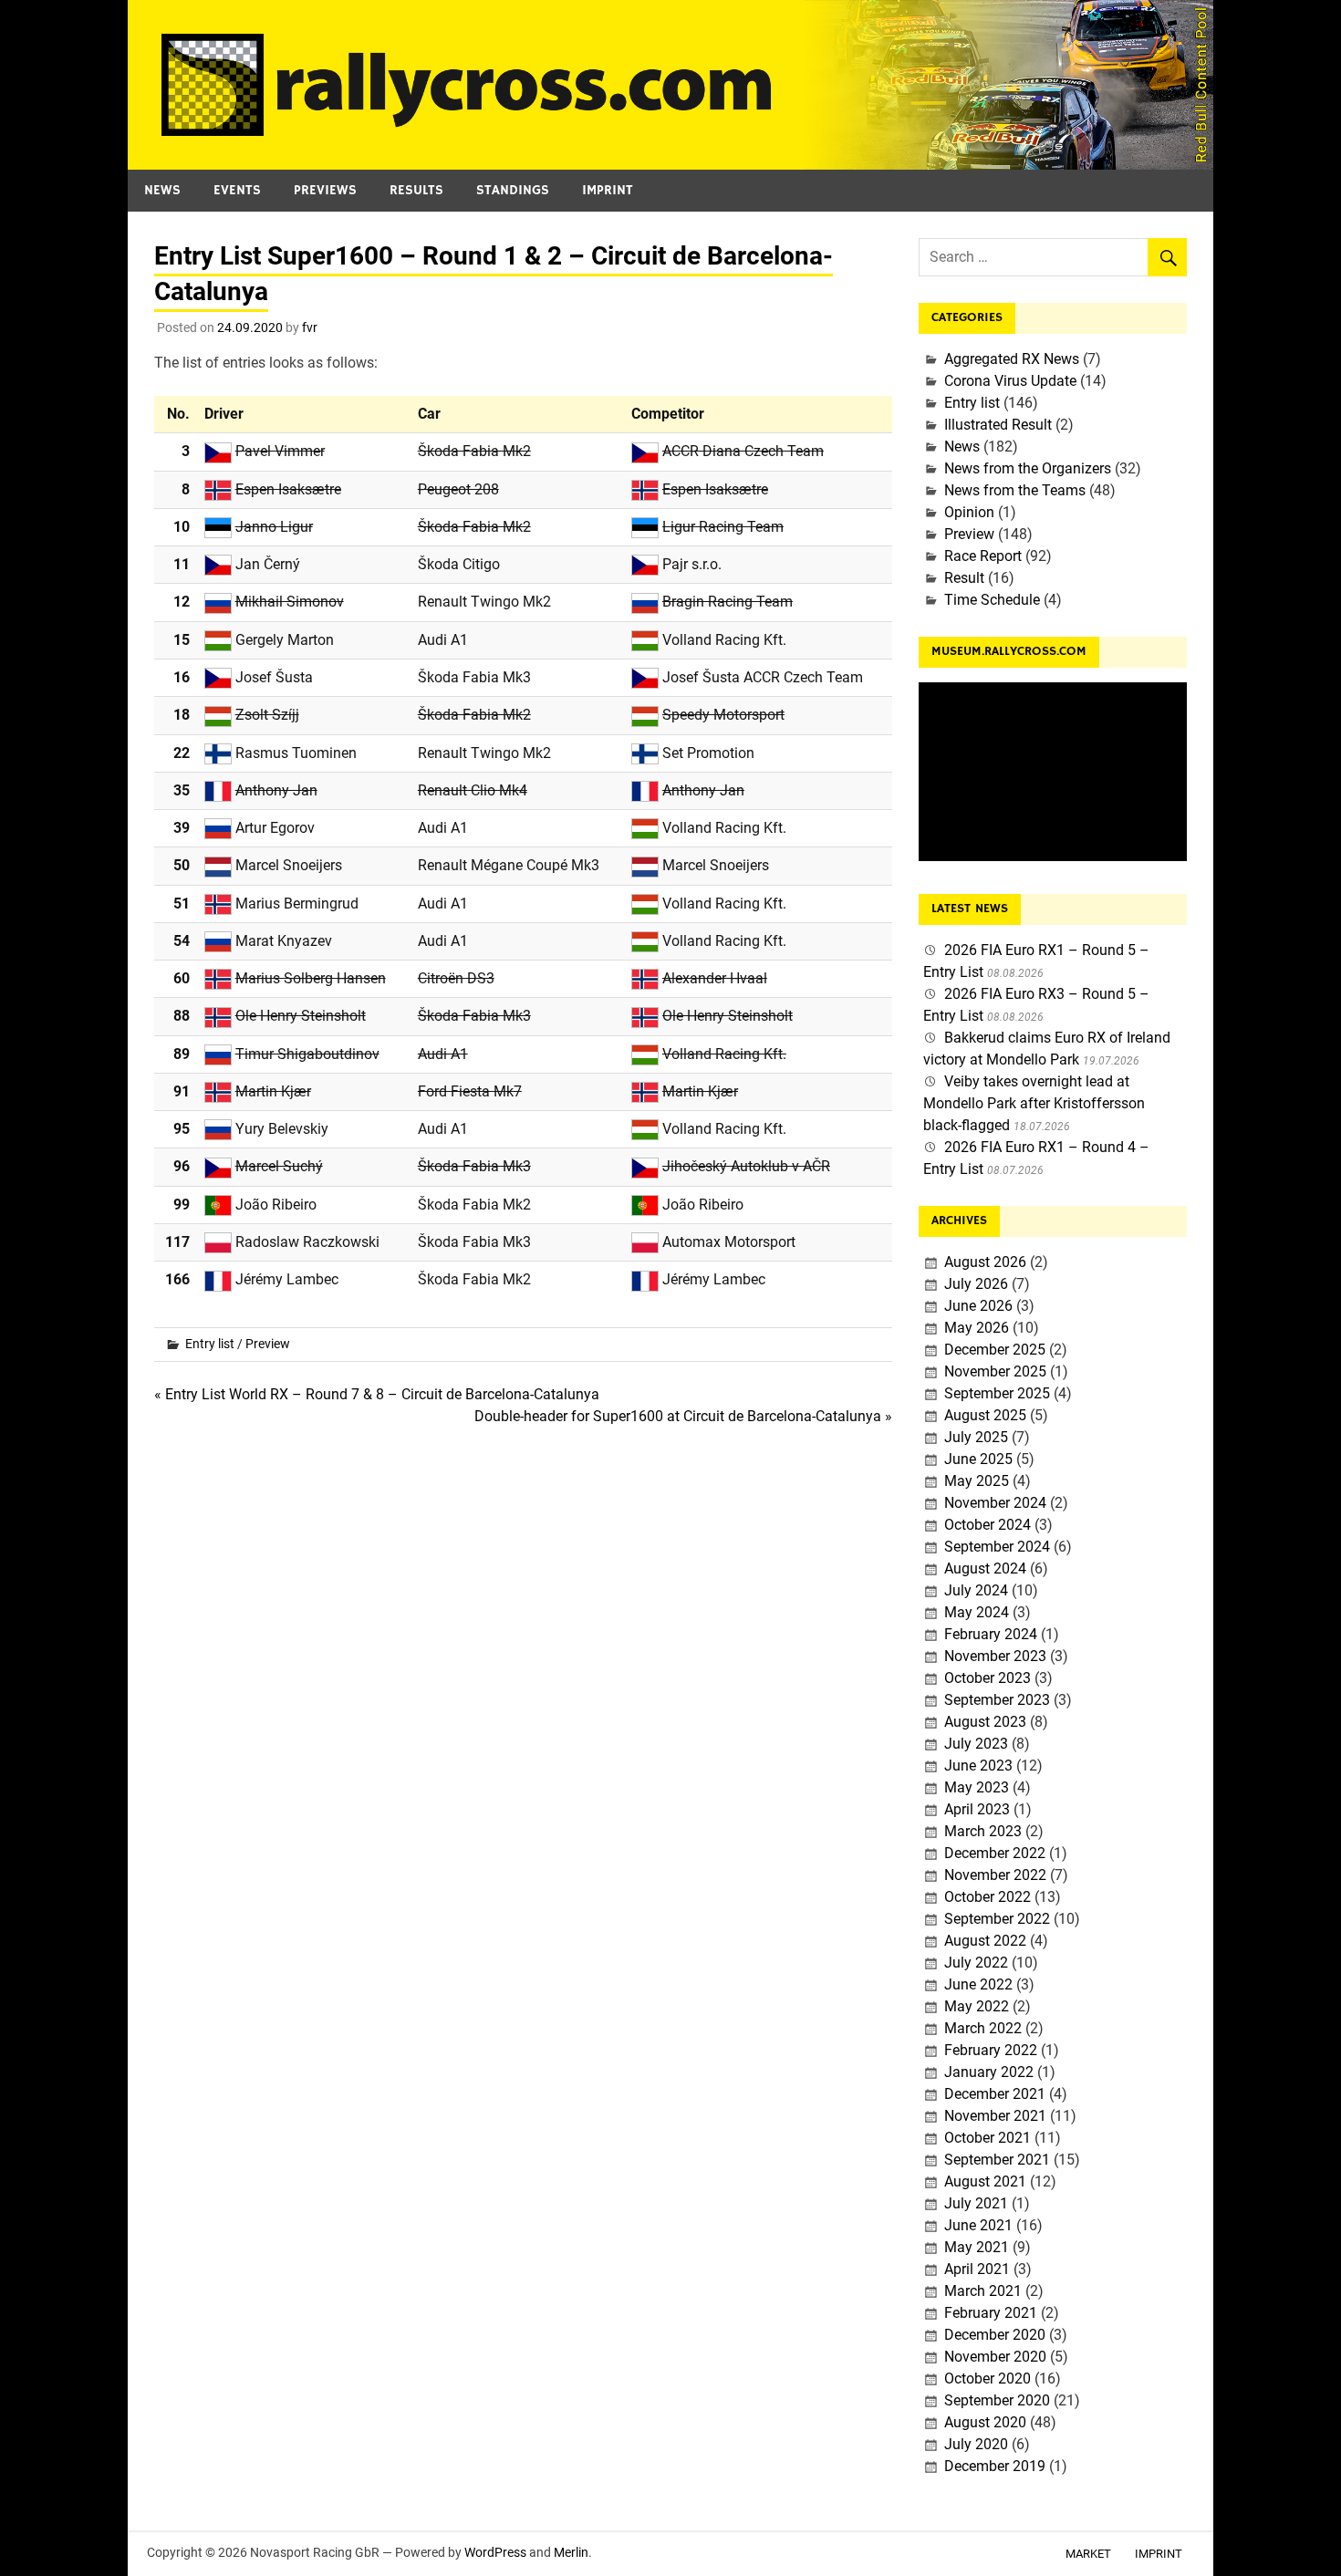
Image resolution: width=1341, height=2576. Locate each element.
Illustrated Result (998, 425)
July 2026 (976, 1284)
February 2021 (991, 2313)
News (162, 190)
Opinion (969, 512)
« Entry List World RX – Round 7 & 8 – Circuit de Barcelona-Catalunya (377, 1394)
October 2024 (988, 1525)
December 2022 (995, 1853)
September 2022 (997, 1919)
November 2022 (995, 1875)
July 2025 (976, 1437)
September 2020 (997, 2400)
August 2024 (985, 1568)
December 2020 (995, 2335)
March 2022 (983, 2028)
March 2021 (983, 2291)
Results (416, 190)
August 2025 (985, 1415)
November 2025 (995, 1371)
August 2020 (985, 2422)
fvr (310, 327)
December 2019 (995, 2466)
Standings (513, 190)
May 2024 (977, 1612)
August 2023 (985, 1722)
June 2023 (978, 1766)
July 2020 (976, 2444)
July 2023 (976, 1744)
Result (964, 578)
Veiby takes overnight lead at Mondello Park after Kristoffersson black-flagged (1034, 1103)
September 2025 (997, 1393)
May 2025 (977, 1481)
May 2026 (977, 1328)
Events (237, 190)
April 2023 (977, 1809)
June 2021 (978, 2225)
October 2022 (988, 1897)
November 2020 (995, 2357)
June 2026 (978, 1306)
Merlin (571, 2552)
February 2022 (991, 2050)
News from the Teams (1015, 490)
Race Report (983, 556)
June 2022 (978, 1984)
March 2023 (983, 1831)
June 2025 (978, 1459)
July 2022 (976, 1963)
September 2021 (997, 2160)
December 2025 (995, 1350)
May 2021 (977, 2247)
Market (1088, 2554)
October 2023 (988, 1678)
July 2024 (976, 1590)
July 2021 (976, 2203)
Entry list (210, 1344)
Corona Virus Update (1010, 381)
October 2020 (988, 2379)
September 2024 (997, 1547)
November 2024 (995, 1503)
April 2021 (977, 2269)
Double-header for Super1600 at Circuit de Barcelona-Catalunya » (683, 1416)
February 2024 (991, 1634)
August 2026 (985, 1262)
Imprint (608, 190)
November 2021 (995, 2116)
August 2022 (985, 1941)
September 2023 (997, 1700)
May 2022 (977, 2006)
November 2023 (995, 1656)
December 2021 (995, 2094)
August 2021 (985, 2181)
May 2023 (977, 1787)
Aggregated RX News (1012, 359)
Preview (268, 1344)
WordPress (495, 2552)
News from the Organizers (1028, 468)
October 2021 (988, 2138)
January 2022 (989, 2072)
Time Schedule (992, 600)
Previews (325, 190)
